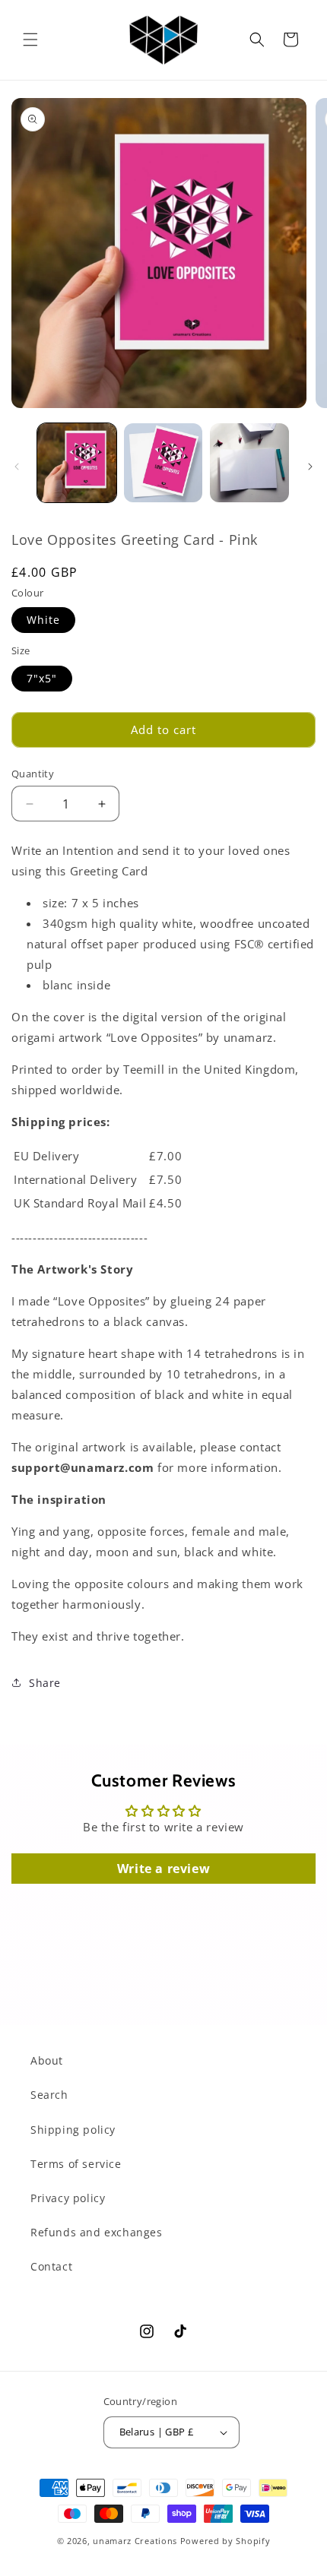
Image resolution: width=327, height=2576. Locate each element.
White (43, 620)
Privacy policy (68, 2198)
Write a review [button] (163, 1869)
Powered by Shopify (225, 2541)
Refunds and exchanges (97, 2232)
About (47, 2060)
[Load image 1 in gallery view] (77, 463)
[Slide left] (17, 467)
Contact (51, 2266)
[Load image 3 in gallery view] (249, 463)
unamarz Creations (135, 2541)
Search (49, 2095)
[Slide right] (310, 467)
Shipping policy (73, 2130)
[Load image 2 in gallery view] (163, 463)
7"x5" (42, 678)
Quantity (33, 774)
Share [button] (45, 1683)
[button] (30, 40)
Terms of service (76, 2164)
